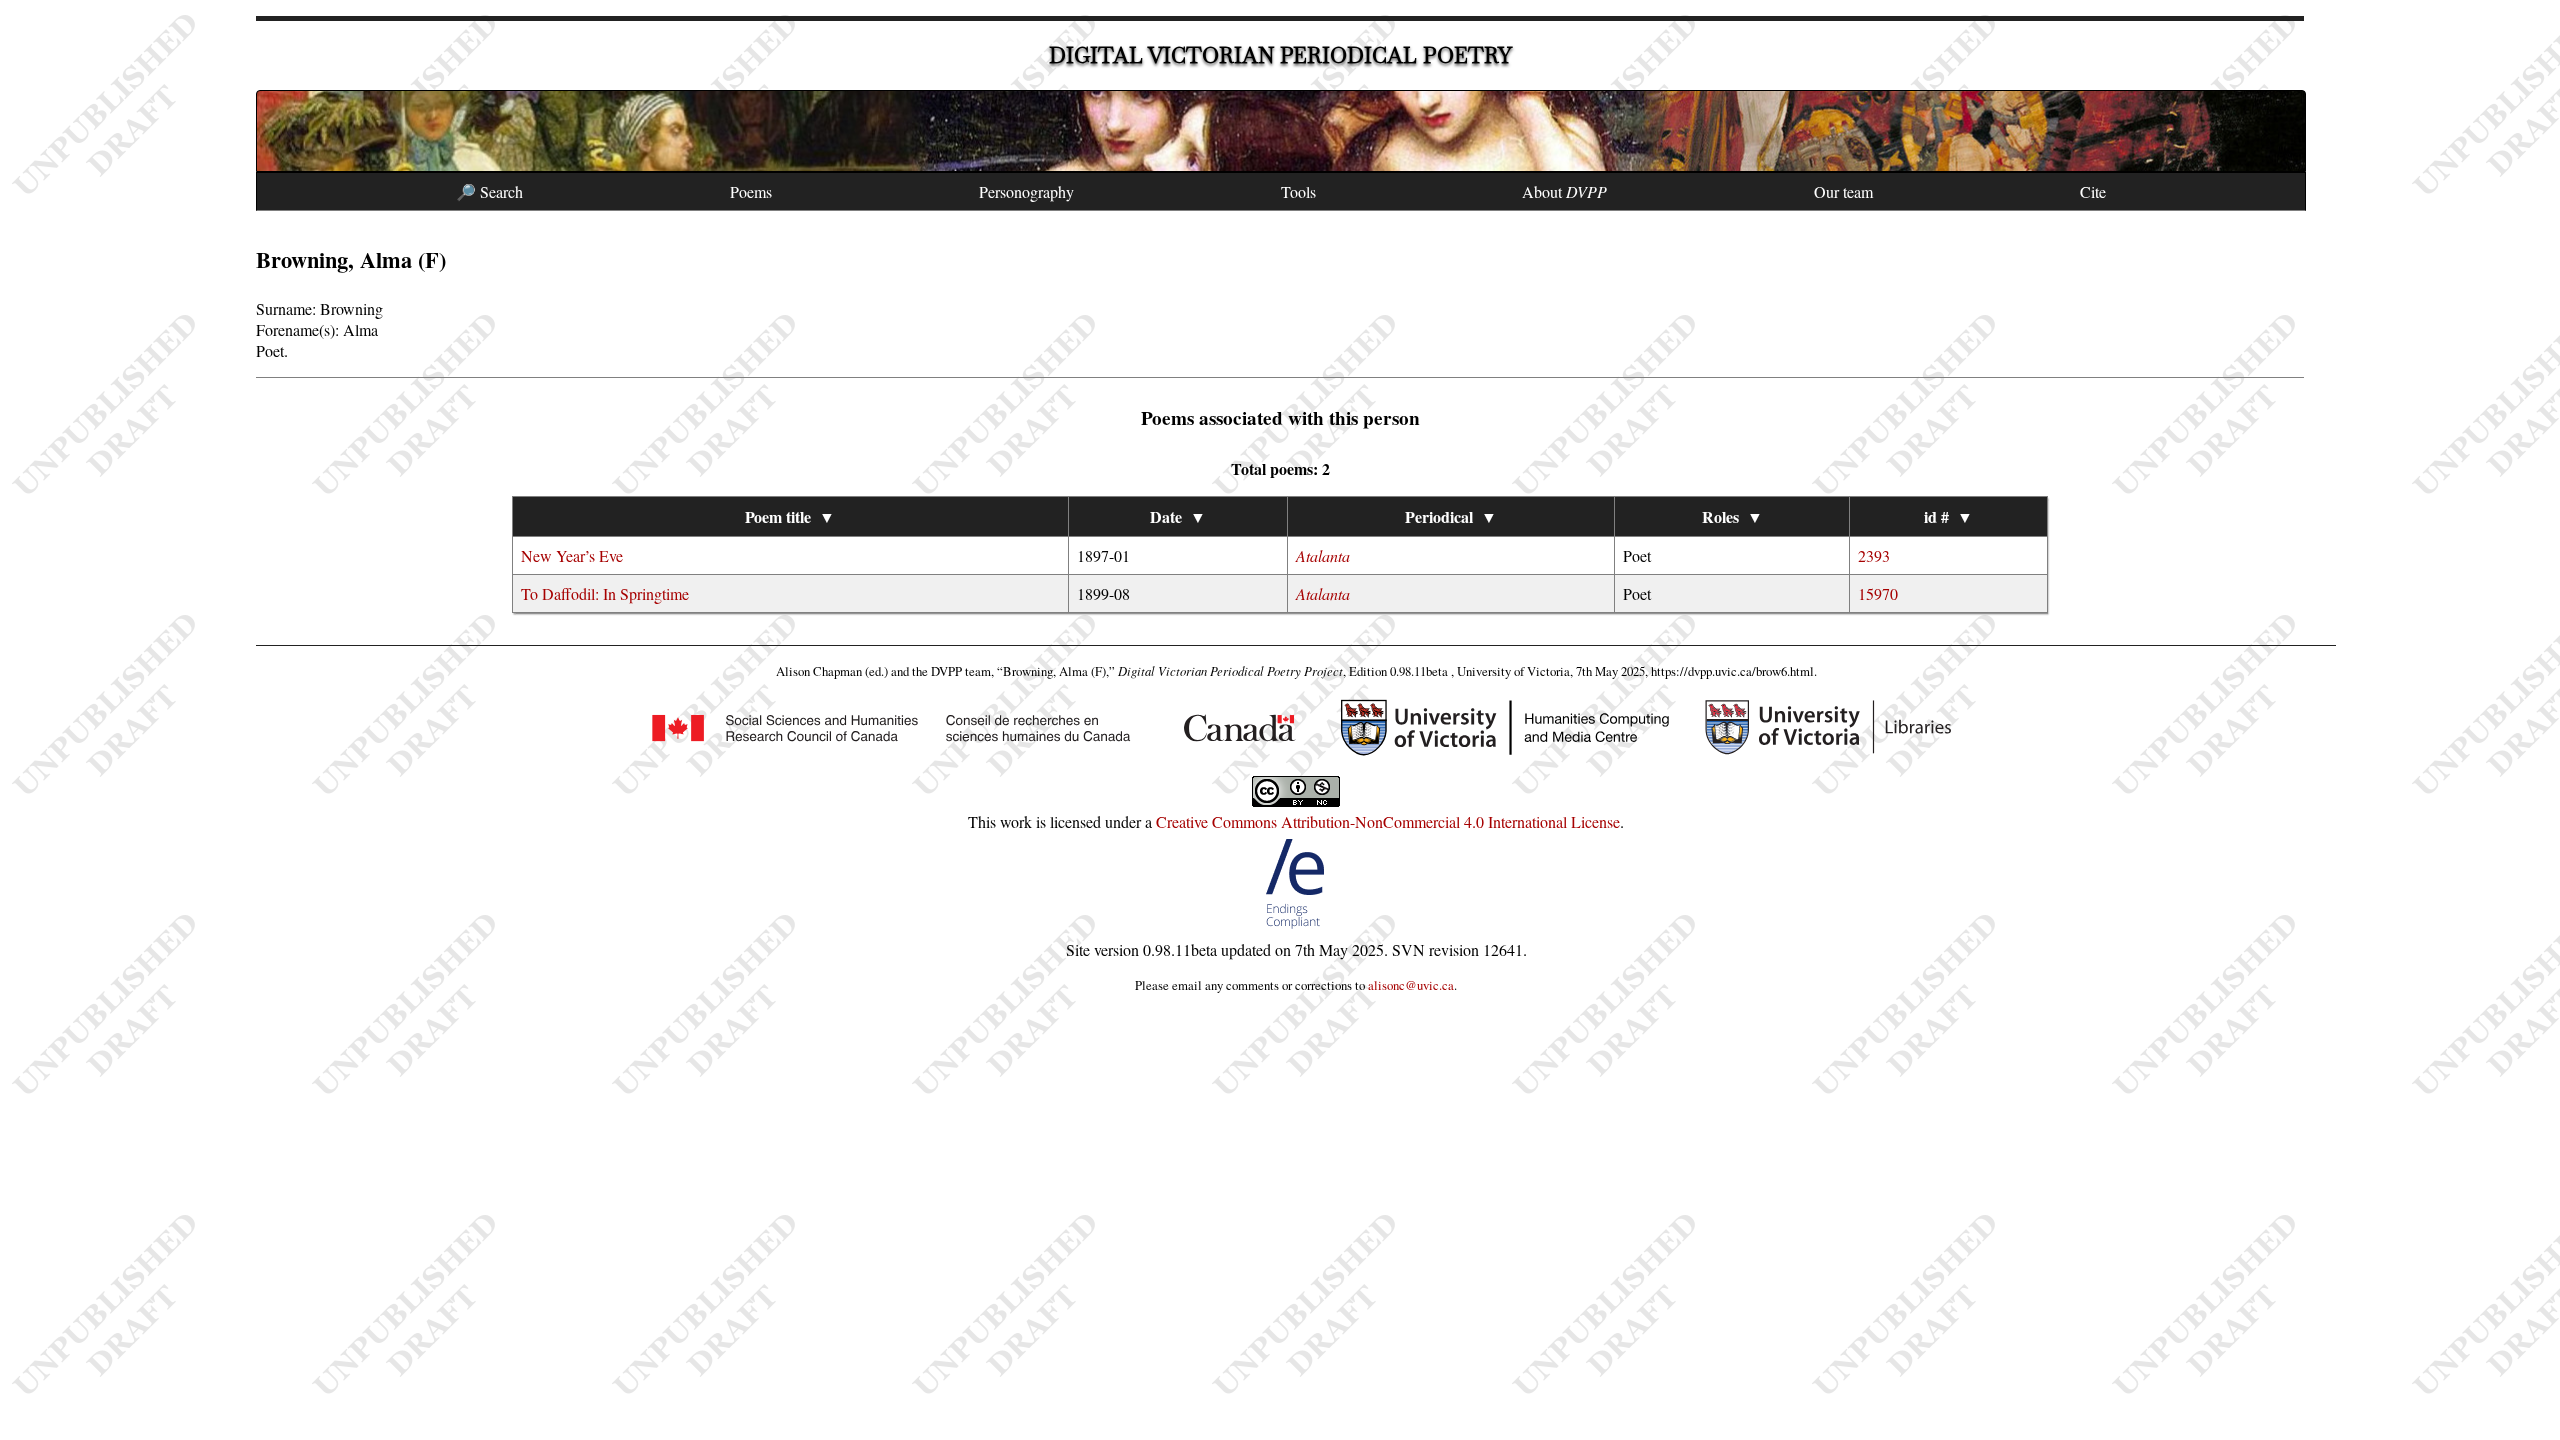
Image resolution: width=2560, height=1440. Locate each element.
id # (1948, 516)
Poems (751, 191)
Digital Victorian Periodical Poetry (1280, 55)
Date (1178, 516)
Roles (1732, 516)
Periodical (1451, 516)
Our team (1843, 191)
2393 (1874, 555)
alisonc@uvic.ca (1411, 985)
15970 (1878, 593)
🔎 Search (489, 191)
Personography (1026, 191)
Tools (1298, 191)
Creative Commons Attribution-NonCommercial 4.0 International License (1388, 821)
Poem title (790, 516)
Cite (2093, 191)
